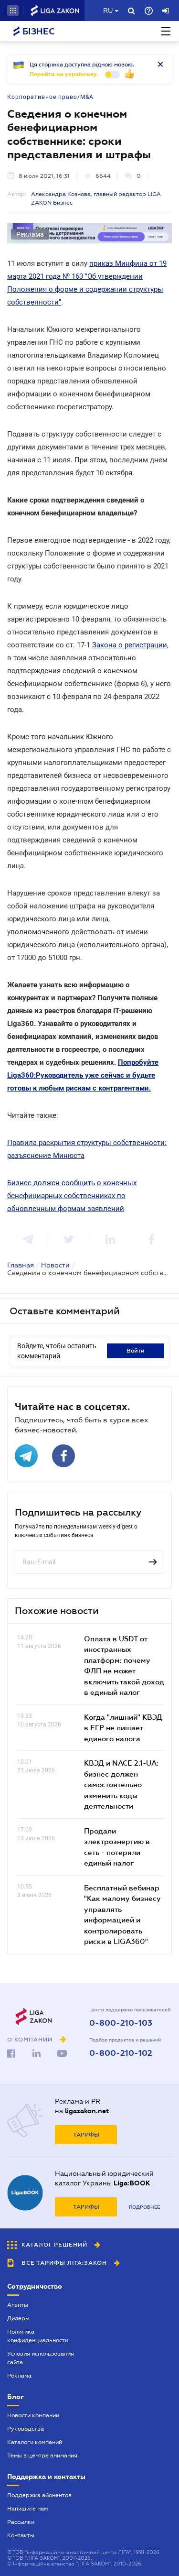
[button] (13, 11)
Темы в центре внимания (42, 2456)
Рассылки (21, 2522)
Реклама (19, 2376)
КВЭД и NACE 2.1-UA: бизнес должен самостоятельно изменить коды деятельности (121, 1784)
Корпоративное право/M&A (50, 97)
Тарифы (86, 2135)
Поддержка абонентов (39, 2495)
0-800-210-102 (121, 2053)
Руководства (26, 2429)
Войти (136, 1351)
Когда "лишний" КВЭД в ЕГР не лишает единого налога (123, 1728)
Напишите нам (27, 2509)
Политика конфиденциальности (38, 2336)
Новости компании (33, 2415)
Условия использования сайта (41, 2358)
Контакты (21, 2535)
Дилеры (18, 2318)
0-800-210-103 (121, 2023)
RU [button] (108, 11)
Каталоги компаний (35, 2442)
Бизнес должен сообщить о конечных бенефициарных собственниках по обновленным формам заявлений (72, 1196)
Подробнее (144, 2207)
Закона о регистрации (130, 645)
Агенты (18, 2305)
